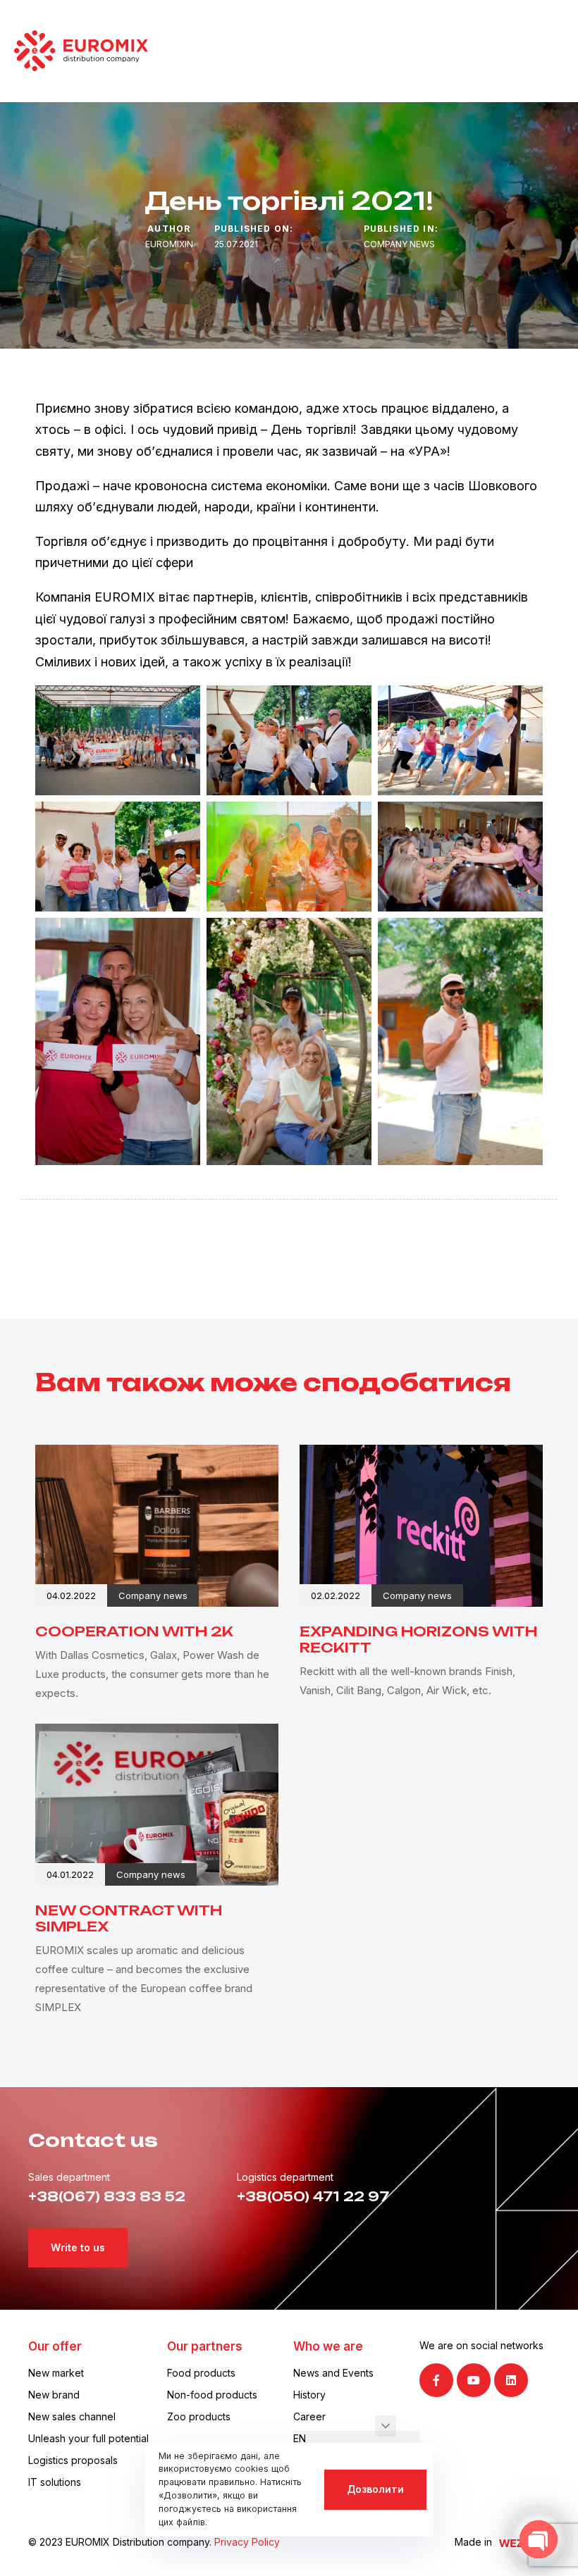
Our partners (205, 2346)
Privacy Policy (247, 2542)
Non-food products (212, 2395)
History (309, 2395)
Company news (399, 244)
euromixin (169, 244)
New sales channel (72, 2416)
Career (309, 2416)
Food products (201, 2373)
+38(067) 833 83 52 (107, 2196)
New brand (54, 2395)
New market (56, 2373)
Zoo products (199, 2416)
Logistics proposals (73, 2460)
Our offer (55, 2346)
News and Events (333, 2373)
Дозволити (375, 2489)
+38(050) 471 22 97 (313, 2196)
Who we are (328, 2346)
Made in (473, 2542)
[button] (386, 2426)
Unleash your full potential (88, 2438)
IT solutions (55, 2482)
